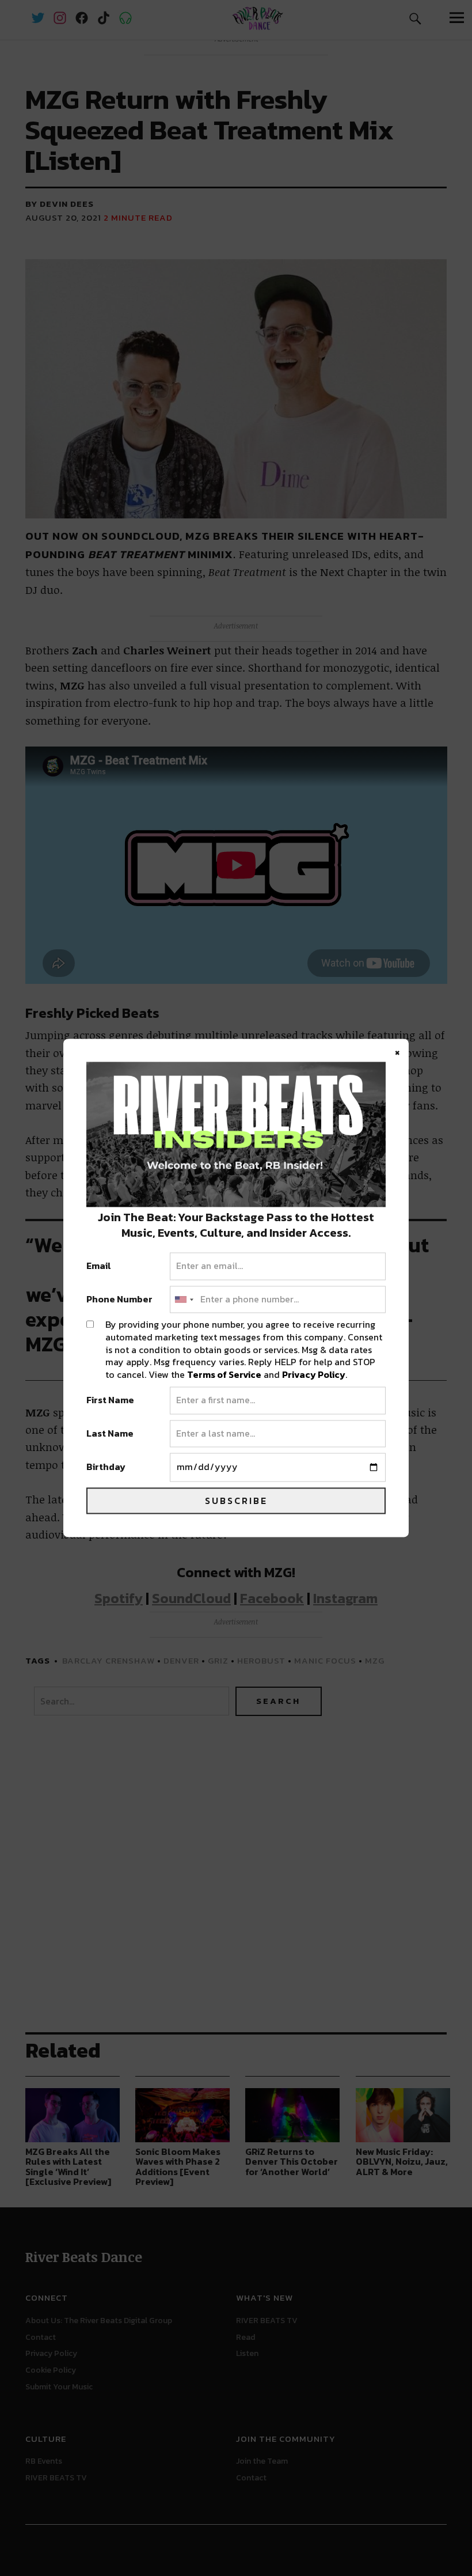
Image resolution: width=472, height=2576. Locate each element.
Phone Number (119, 1300)
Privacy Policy (314, 1374)
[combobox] (184, 1300)
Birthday (106, 1468)
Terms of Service (224, 1374)
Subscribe (236, 1501)
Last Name (110, 1434)
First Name (110, 1401)
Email (99, 1267)
